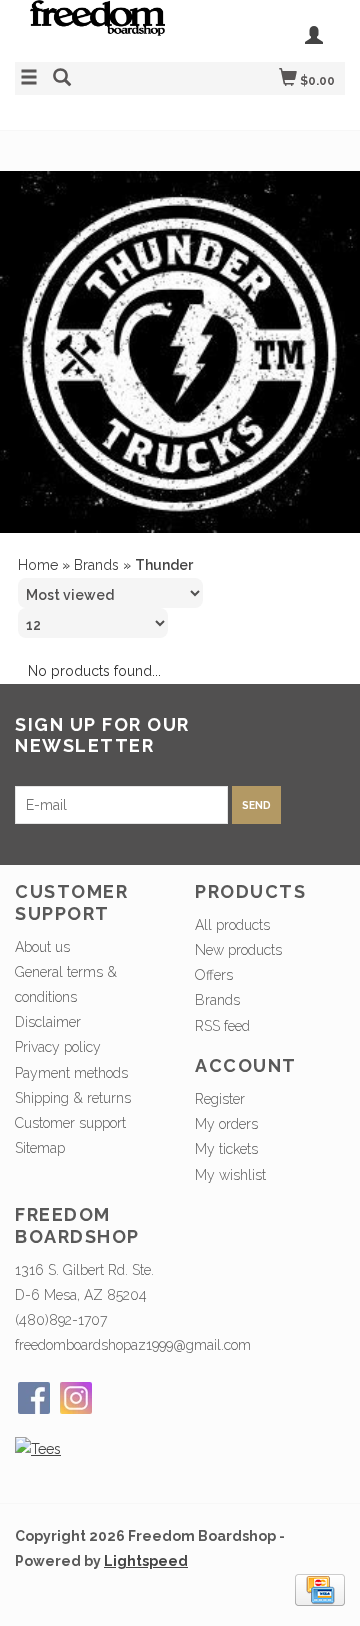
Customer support (70, 1123)
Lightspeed (146, 1561)
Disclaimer (48, 1022)
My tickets (226, 1149)
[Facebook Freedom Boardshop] (34, 1398)
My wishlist (230, 1175)
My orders (226, 1124)
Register (220, 1099)
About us (42, 947)
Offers (214, 975)
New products (238, 950)
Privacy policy (58, 1047)
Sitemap (40, 1148)
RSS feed (222, 1026)
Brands (96, 565)
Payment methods (71, 1073)
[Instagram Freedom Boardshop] (76, 1398)
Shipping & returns (73, 1098)
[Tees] (38, 1449)
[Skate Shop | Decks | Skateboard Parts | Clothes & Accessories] (97, 28)
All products (232, 925)
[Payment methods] (320, 1589)
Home (38, 565)
